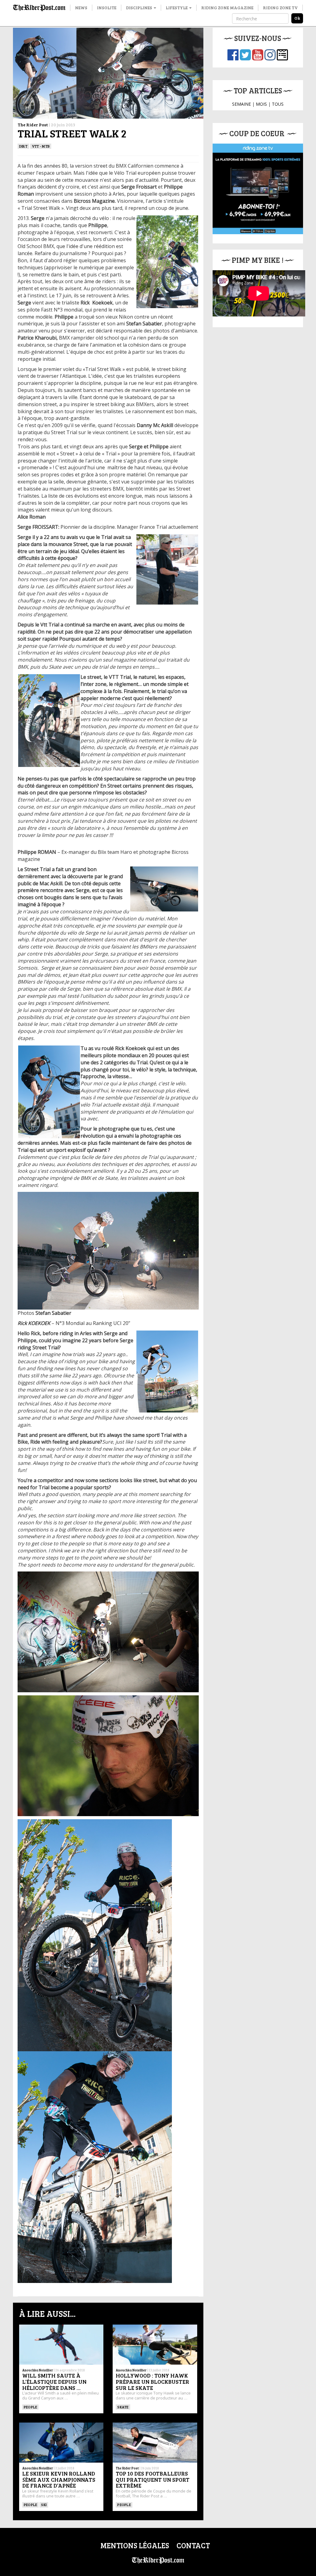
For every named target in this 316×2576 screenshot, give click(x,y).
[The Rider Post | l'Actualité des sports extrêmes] (39, 8)
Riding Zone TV (280, 8)
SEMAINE (241, 104)
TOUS (278, 104)
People (30, 2407)
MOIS (261, 104)
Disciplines (139, 8)
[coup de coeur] (258, 189)
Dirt (23, 146)
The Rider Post (33, 125)
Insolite (107, 8)
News (81, 8)
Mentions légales (135, 2545)
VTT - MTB (41, 146)
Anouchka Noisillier (38, 2370)
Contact (193, 2545)
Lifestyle (177, 8)
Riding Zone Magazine (227, 8)
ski (44, 2505)
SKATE (123, 2407)
